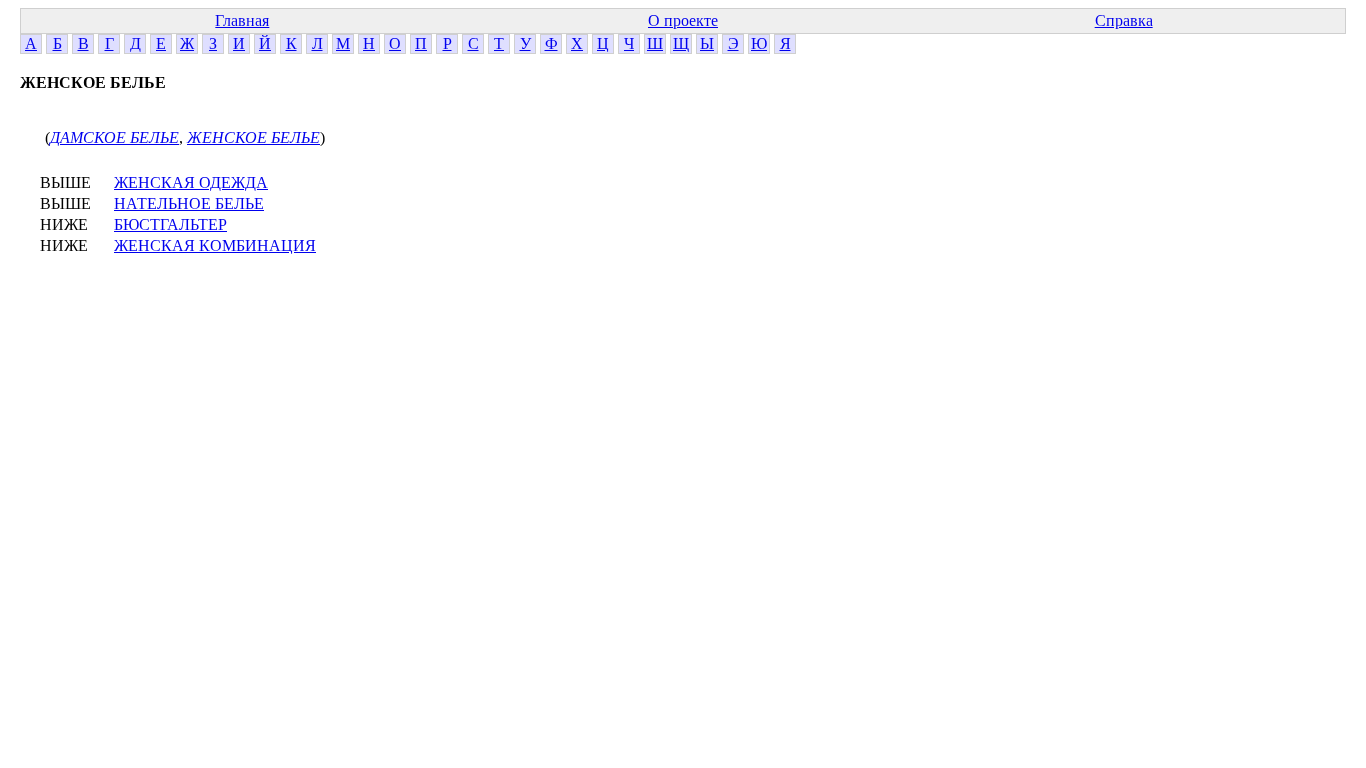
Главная (242, 20)
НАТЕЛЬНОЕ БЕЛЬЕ (189, 203)
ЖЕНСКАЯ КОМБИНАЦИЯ (215, 245)
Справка (1124, 20)
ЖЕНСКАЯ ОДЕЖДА (191, 182)
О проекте (683, 20)
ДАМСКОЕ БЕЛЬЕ (114, 137)
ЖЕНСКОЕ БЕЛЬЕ (253, 137)
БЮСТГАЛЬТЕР (170, 224)
